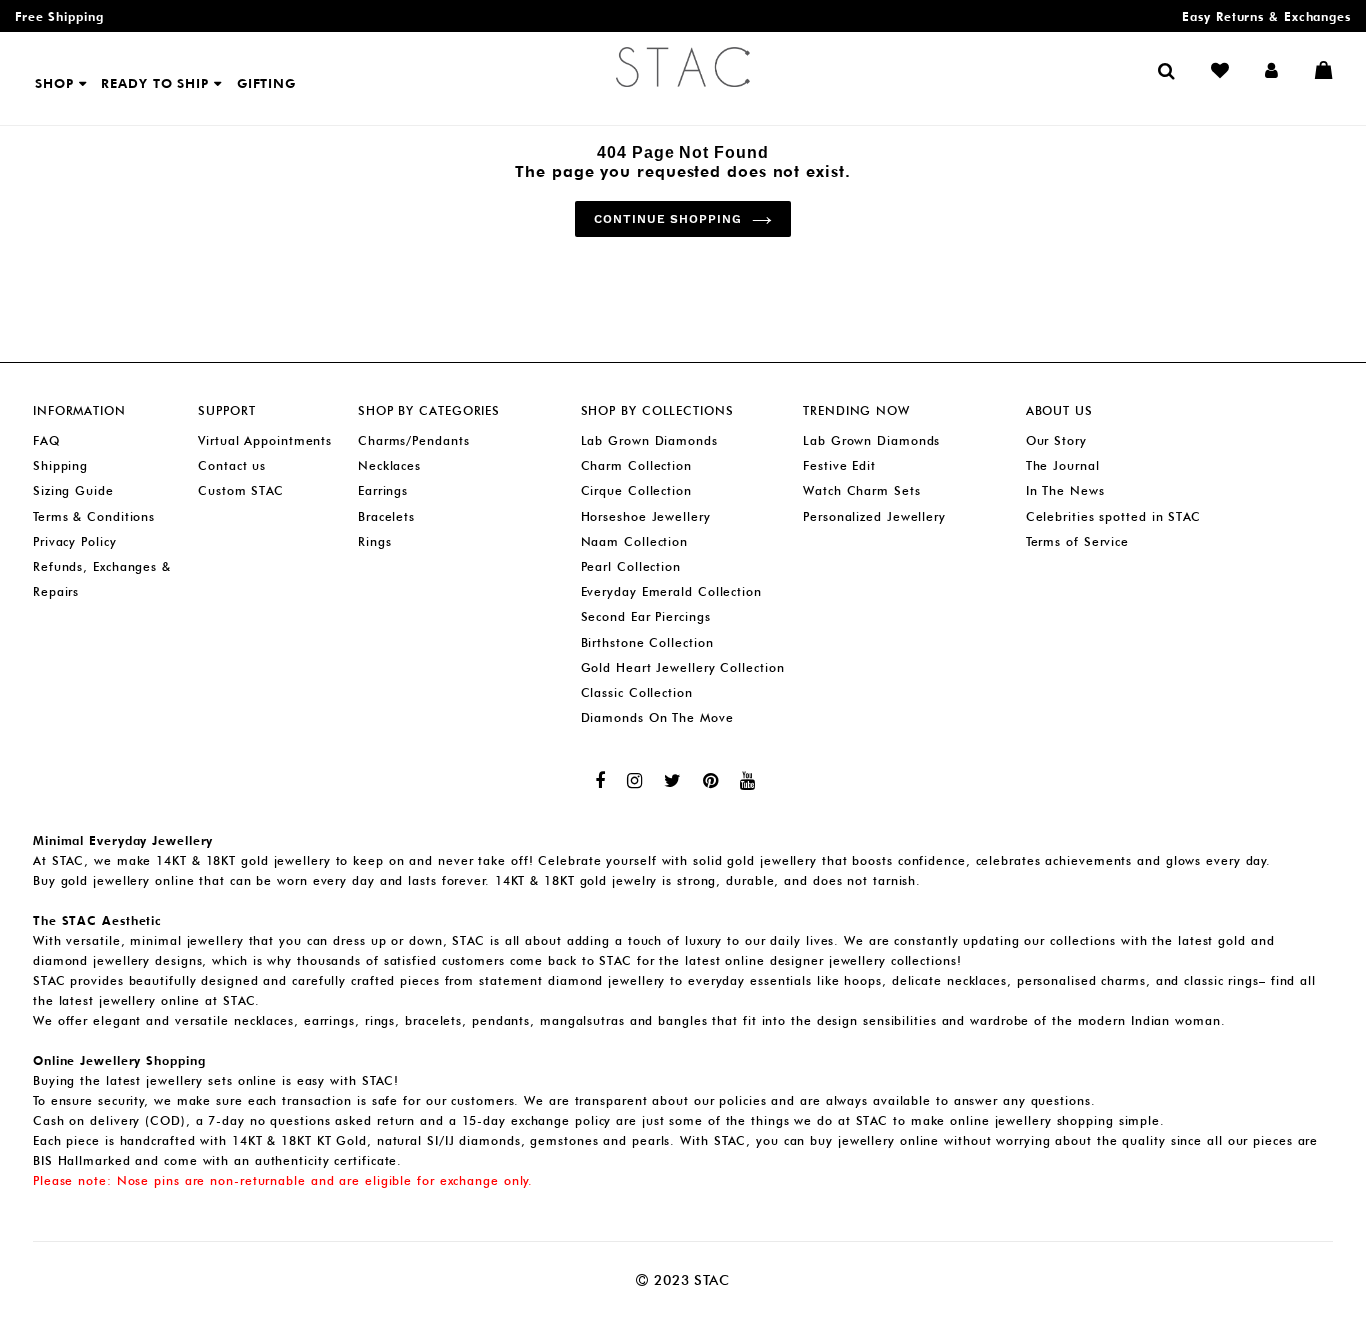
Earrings (383, 490)
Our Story (1056, 440)
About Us (1059, 410)
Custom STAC (241, 490)
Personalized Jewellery (874, 516)
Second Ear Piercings (646, 616)
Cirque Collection (636, 490)
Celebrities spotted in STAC (1113, 516)
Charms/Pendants (414, 440)
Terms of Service (1077, 541)
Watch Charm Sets (861, 490)
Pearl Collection (631, 566)
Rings (375, 541)
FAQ (46, 440)
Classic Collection (637, 692)
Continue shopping (668, 219)
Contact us (232, 465)
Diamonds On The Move (657, 717)
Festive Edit (839, 465)
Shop (57, 83)
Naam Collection (635, 541)
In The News (1065, 490)
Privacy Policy (75, 541)
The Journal (1063, 465)
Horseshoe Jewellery (646, 516)
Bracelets (386, 516)
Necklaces (389, 465)
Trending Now (856, 410)
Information (79, 410)
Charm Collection (636, 465)
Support (226, 410)
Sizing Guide (73, 490)
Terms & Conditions (94, 516)
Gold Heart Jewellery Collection (683, 667)
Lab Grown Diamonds (649, 440)
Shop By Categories (429, 410)
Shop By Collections (657, 410)
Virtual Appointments (265, 440)
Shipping (60, 465)
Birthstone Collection (647, 642)
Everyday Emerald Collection (671, 591)
